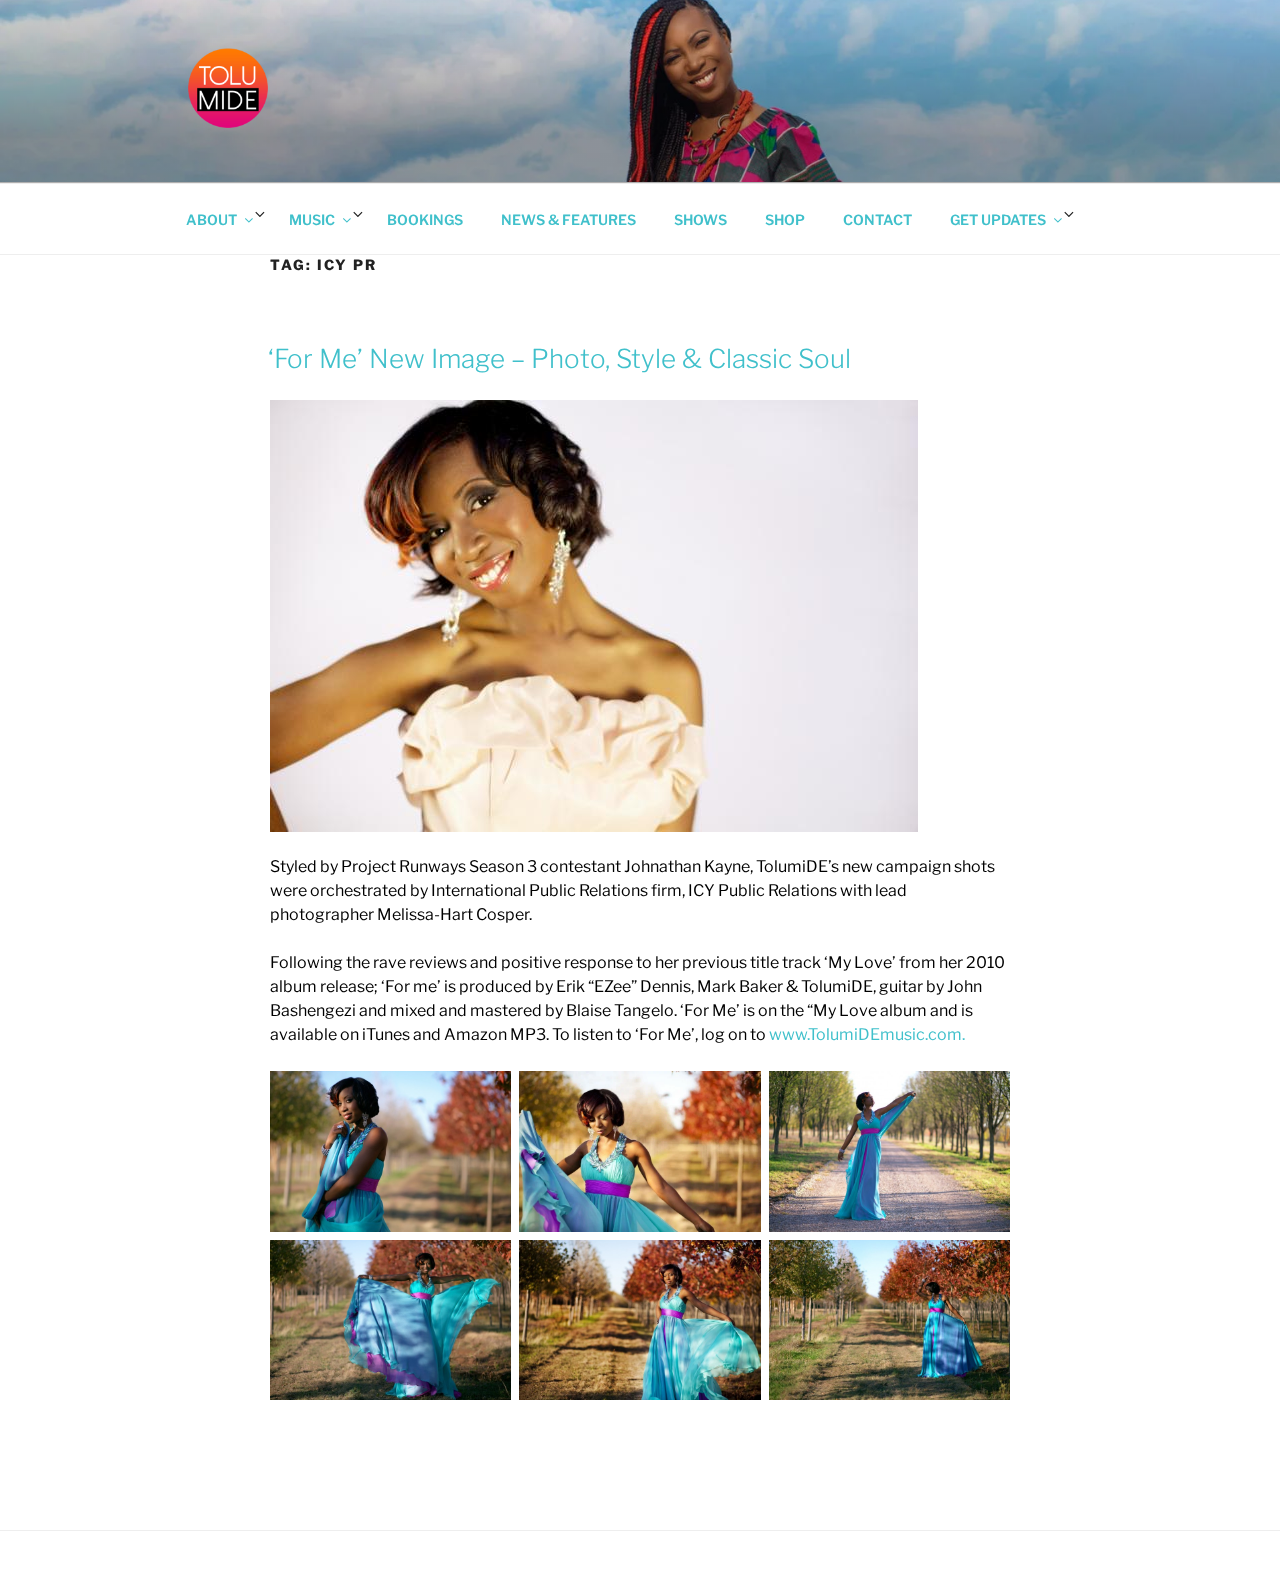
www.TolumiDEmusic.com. (867, 1034)
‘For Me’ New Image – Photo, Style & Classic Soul (559, 358)
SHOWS (700, 219)
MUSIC (312, 219)
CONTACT (877, 219)
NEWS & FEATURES (568, 219)
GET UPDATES (998, 219)
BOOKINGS (425, 219)
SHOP (785, 219)
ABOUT (211, 219)
